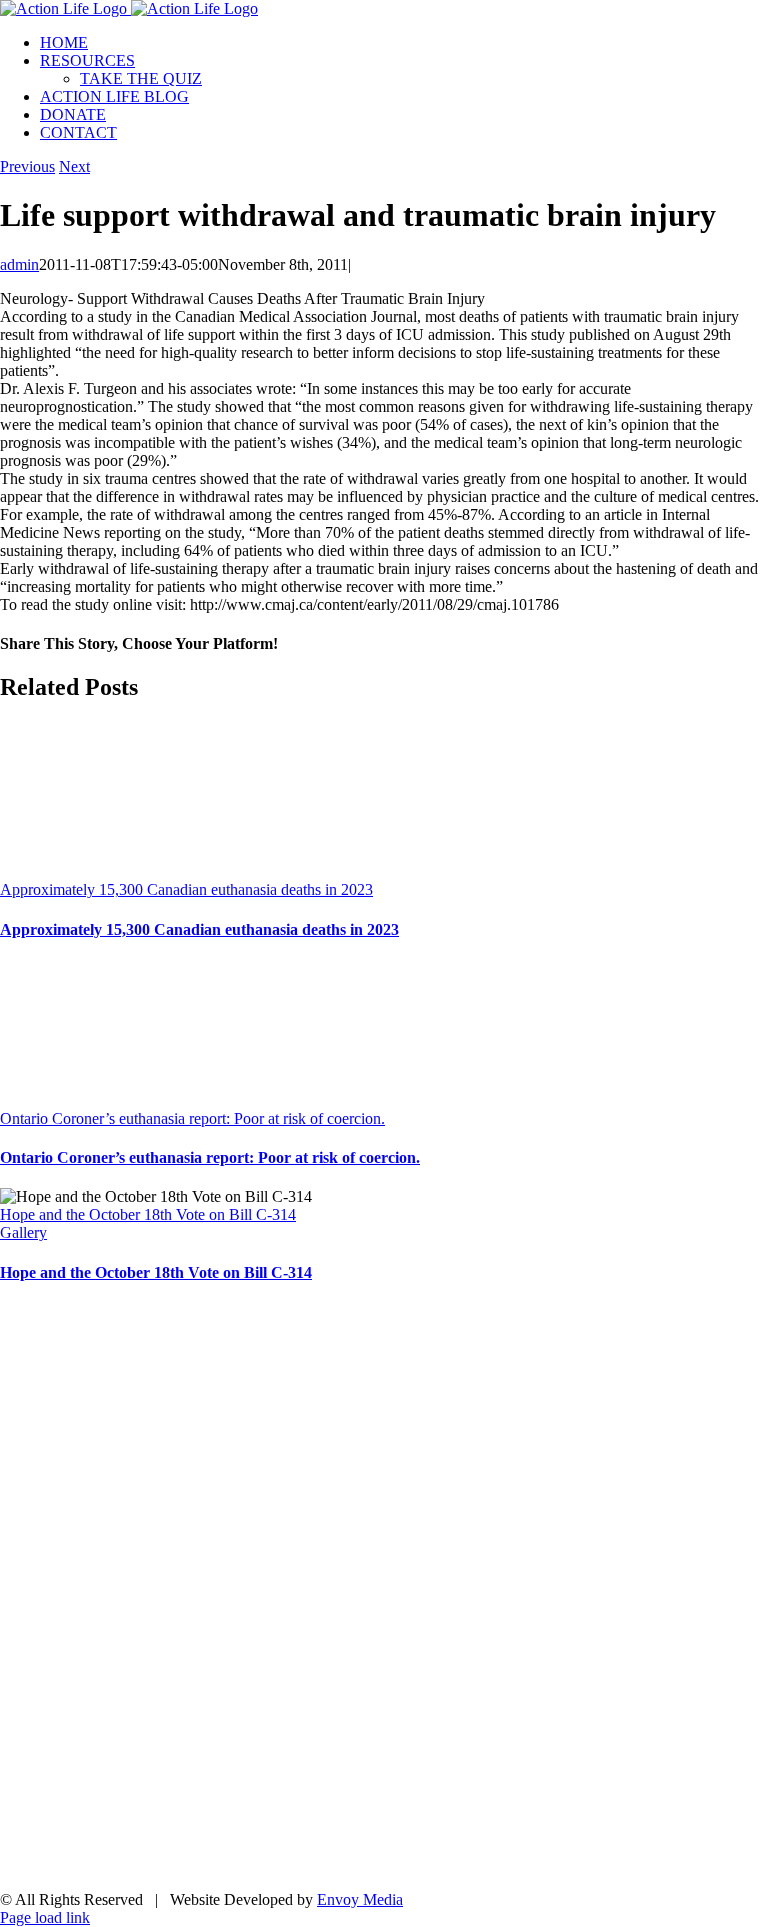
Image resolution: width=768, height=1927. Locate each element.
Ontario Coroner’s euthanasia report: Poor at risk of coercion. (192, 1118)
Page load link (45, 1917)
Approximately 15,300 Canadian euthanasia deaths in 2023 (186, 889)
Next (74, 166)
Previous (27, 166)
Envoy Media (360, 1899)
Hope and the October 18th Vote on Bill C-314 (148, 1214)
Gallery (23, 1232)
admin (19, 264)
